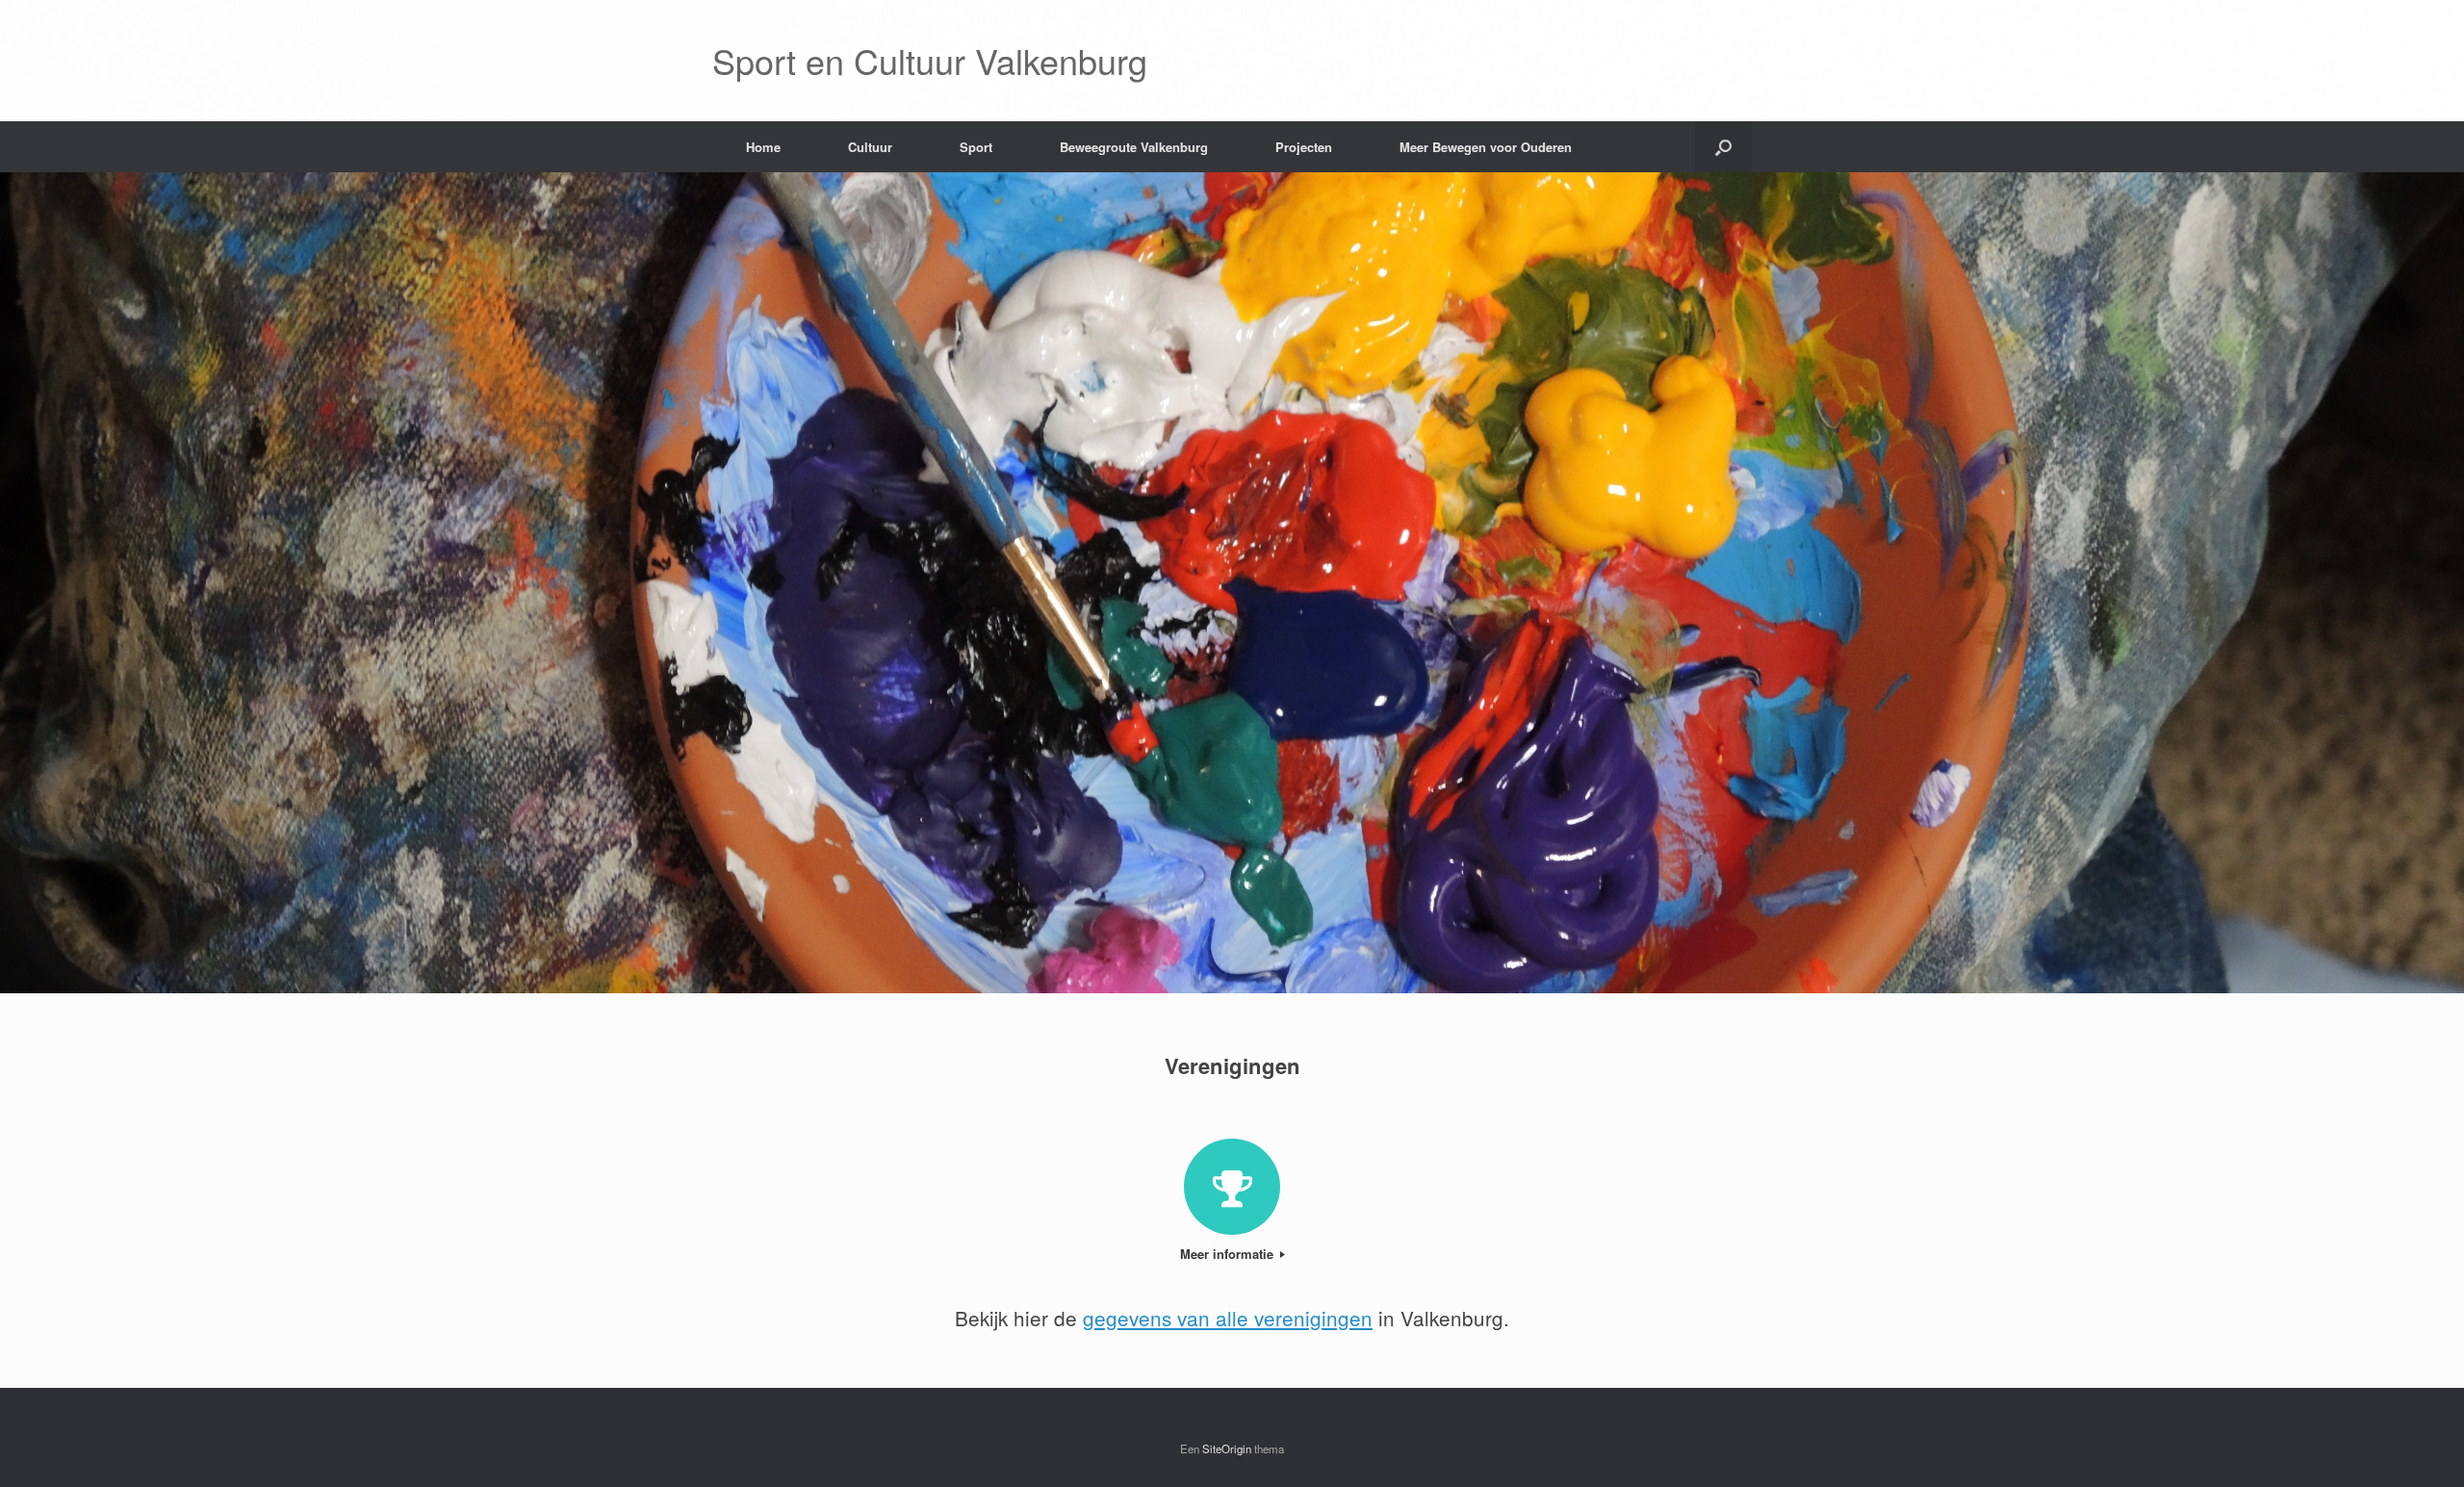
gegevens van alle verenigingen (1228, 1318)
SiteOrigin (1227, 1449)
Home (763, 147)
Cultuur (870, 147)
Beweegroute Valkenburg (1134, 147)
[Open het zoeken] (1723, 147)
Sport (976, 147)
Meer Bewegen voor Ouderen (1486, 147)
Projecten (1304, 147)
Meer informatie (1229, 1254)
